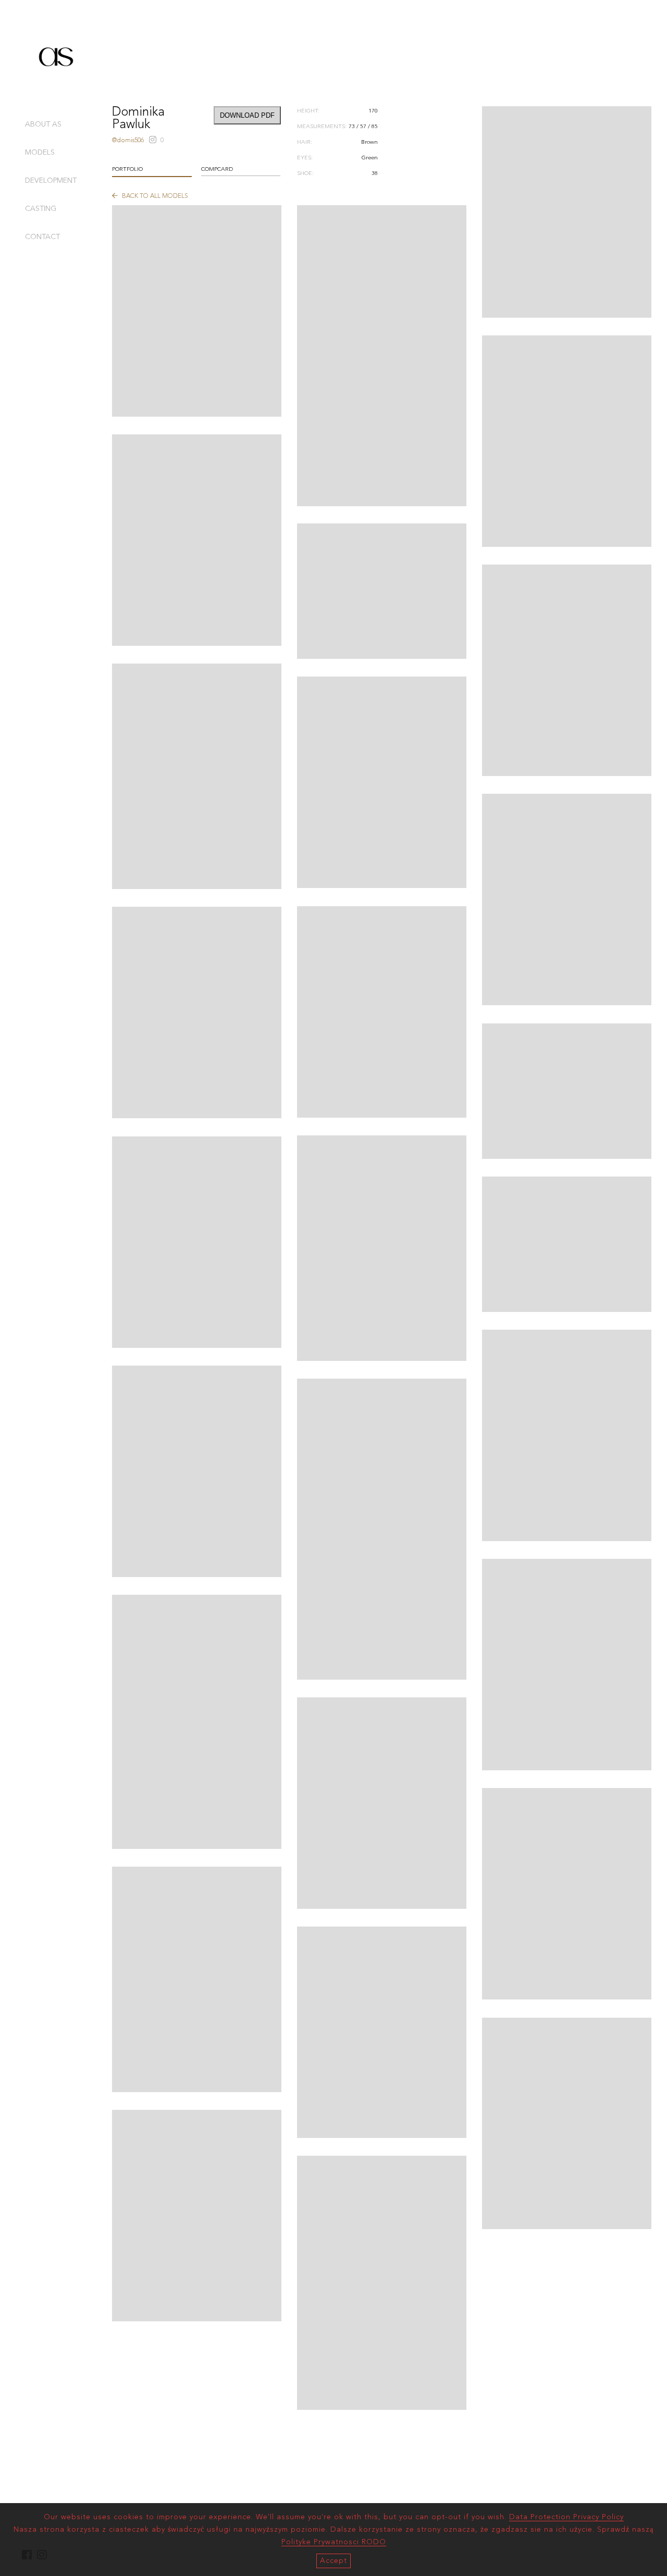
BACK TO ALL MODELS (154, 196)
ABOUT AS (43, 124)
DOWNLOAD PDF (247, 115)
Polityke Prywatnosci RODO (334, 2542)
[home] (56, 85)
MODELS (40, 153)
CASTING (41, 209)
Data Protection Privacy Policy (566, 2517)
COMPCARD (217, 170)
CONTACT (42, 237)
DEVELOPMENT (51, 181)
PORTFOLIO (127, 170)
